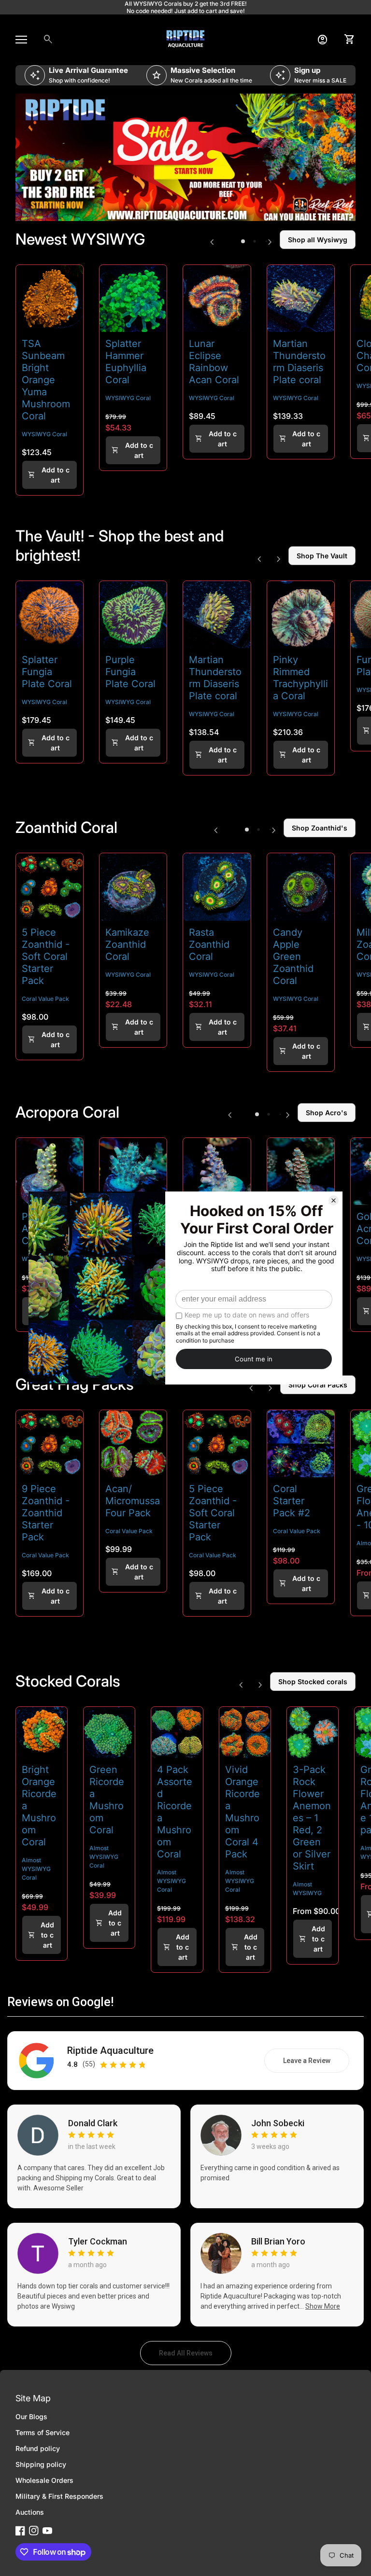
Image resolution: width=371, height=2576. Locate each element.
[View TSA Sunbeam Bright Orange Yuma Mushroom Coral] (50, 298)
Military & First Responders (59, 2496)
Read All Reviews (195, 2355)
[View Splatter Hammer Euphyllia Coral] (133, 298)
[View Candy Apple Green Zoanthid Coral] (301, 887)
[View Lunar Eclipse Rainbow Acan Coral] (217, 298)
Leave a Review (316, 2063)
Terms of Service (43, 2432)
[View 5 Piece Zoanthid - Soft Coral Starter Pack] (50, 887)
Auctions (30, 2512)
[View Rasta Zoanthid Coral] (217, 887)
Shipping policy (41, 2464)
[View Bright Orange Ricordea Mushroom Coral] (42, 1732)
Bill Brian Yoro (278, 2242)
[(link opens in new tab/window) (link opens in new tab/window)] (185, 158)
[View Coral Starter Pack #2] (301, 1444)
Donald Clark (93, 2123)
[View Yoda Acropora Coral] (133, 1171)
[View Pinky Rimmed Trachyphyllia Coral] (301, 615)
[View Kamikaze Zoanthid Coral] (133, 887)
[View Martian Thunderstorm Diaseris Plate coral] (301, 298)
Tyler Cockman (98, 2242)
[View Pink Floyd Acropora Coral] (50, 1171)
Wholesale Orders (44, 2480)
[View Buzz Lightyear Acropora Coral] (217, 1171)
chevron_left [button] (212, 242)
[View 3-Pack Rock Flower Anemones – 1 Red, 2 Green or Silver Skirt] (313, 1732)
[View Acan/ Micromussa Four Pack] (133, 1444)
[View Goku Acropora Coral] (301, 1171)
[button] (243, 241)
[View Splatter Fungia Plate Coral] (50, 615)
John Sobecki (278, 2123)
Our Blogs (31, 2417)
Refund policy (38, 2448)
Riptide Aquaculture (110, 2051)
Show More (323, 2306)
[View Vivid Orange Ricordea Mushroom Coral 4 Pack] (245, 1732)
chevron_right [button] (270, 242)
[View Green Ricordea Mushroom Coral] (109, 1732)
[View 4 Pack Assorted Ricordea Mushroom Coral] (177, 1732)
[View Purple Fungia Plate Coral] (133, 615)
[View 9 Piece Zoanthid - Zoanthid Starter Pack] (50, 1444)
